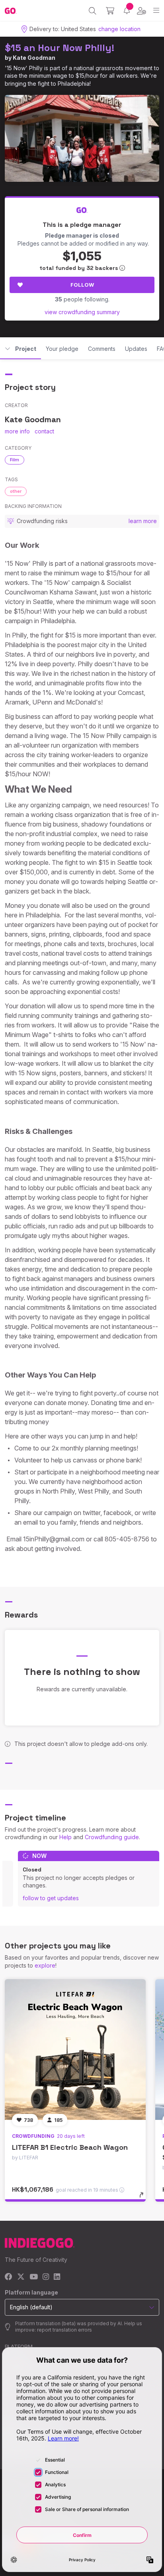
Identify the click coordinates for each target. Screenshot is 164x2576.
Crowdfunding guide (112, 1837)
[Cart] (110, 11)
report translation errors (64, 2330)
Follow (82, 285)
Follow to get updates (51, 1898)
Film (15, 460)
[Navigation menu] (156, 11)
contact (44, 431)
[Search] (93, 11)
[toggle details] (144, 2198)
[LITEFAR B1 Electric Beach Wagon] (75, 2050)
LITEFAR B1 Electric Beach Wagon (70, 2147)
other (16, 491)
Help (65, 1837)
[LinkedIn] (57, 2277)
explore (45, 1965)
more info (17, 431)
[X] (21, 2277)
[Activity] (127, 11)
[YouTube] (34, 2277)
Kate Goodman (34, 58)
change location (119, 29)
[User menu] (142, 11)
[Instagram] (46, 2277)
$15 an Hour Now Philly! (60, 48)
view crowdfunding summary (82, 312)
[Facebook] (9, 2277)
